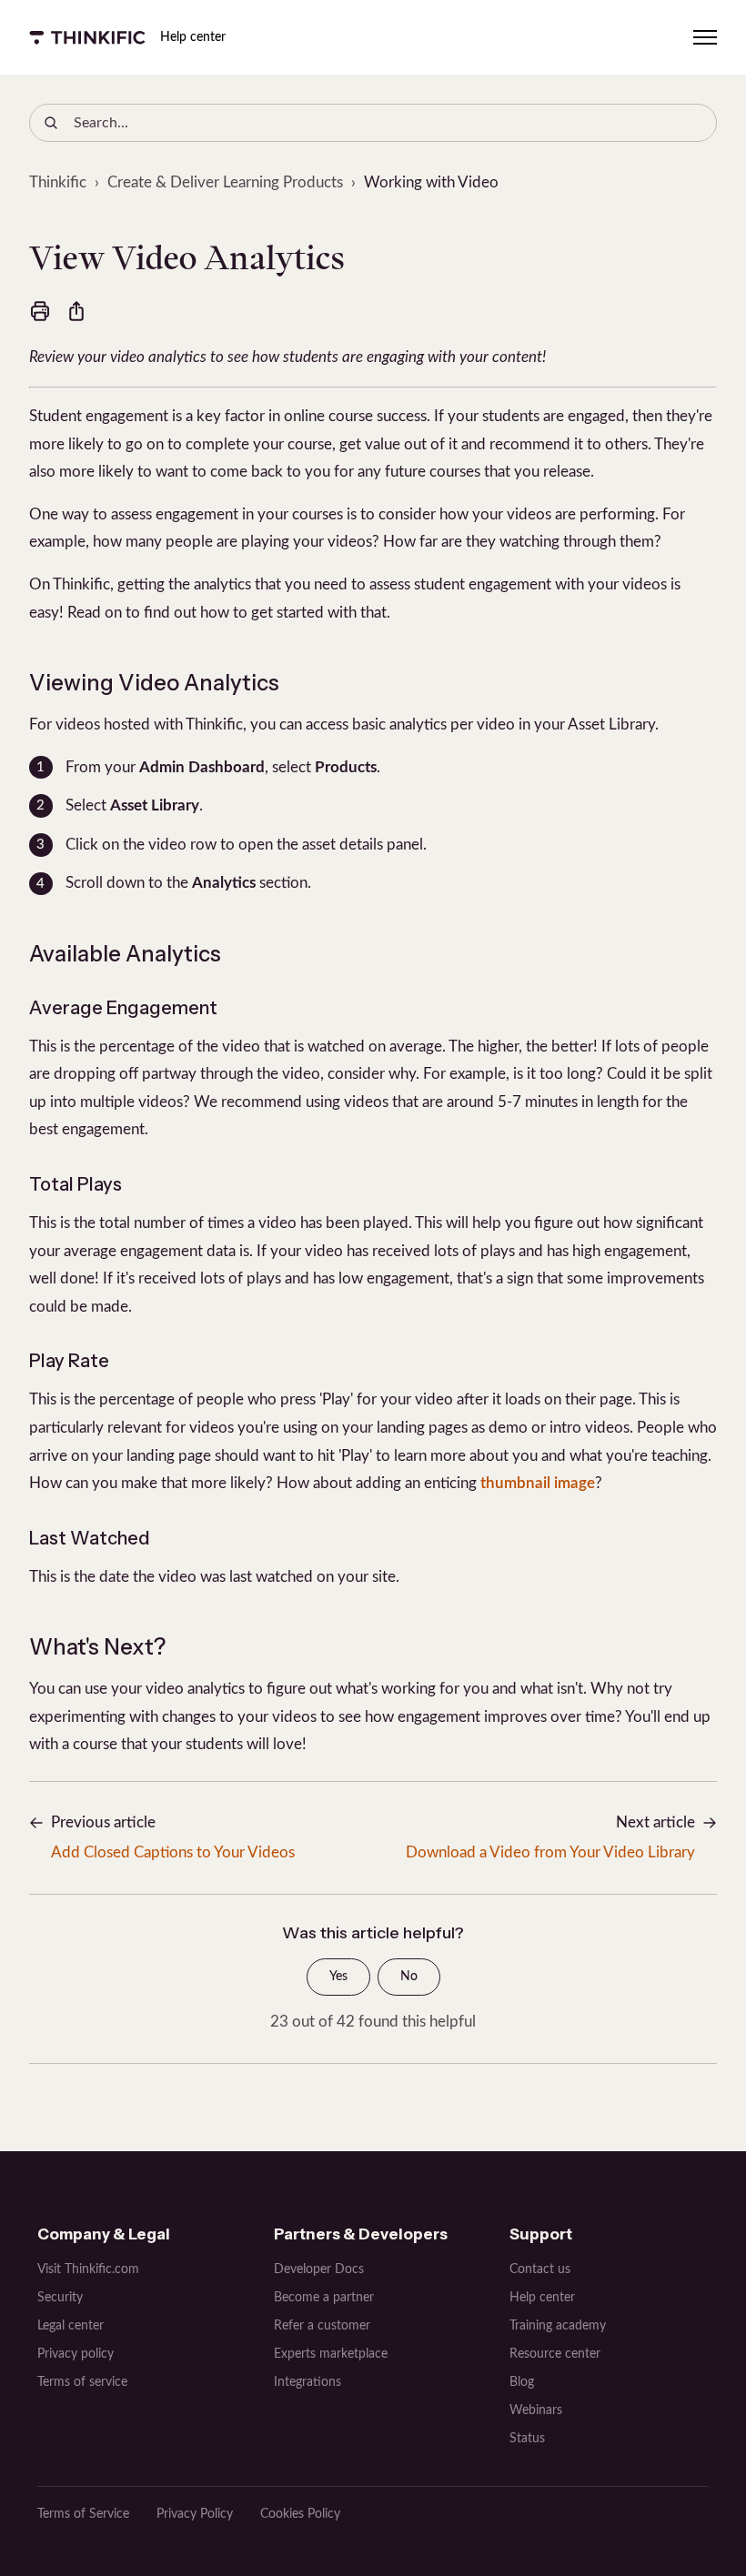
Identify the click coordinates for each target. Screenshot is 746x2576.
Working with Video (431, 182)
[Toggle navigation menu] (705, 37)
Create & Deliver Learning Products (225, 182)
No (409, 1977)
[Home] (87, 37)
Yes (338, 1977)
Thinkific (58, 182)
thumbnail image (538, 1483)
